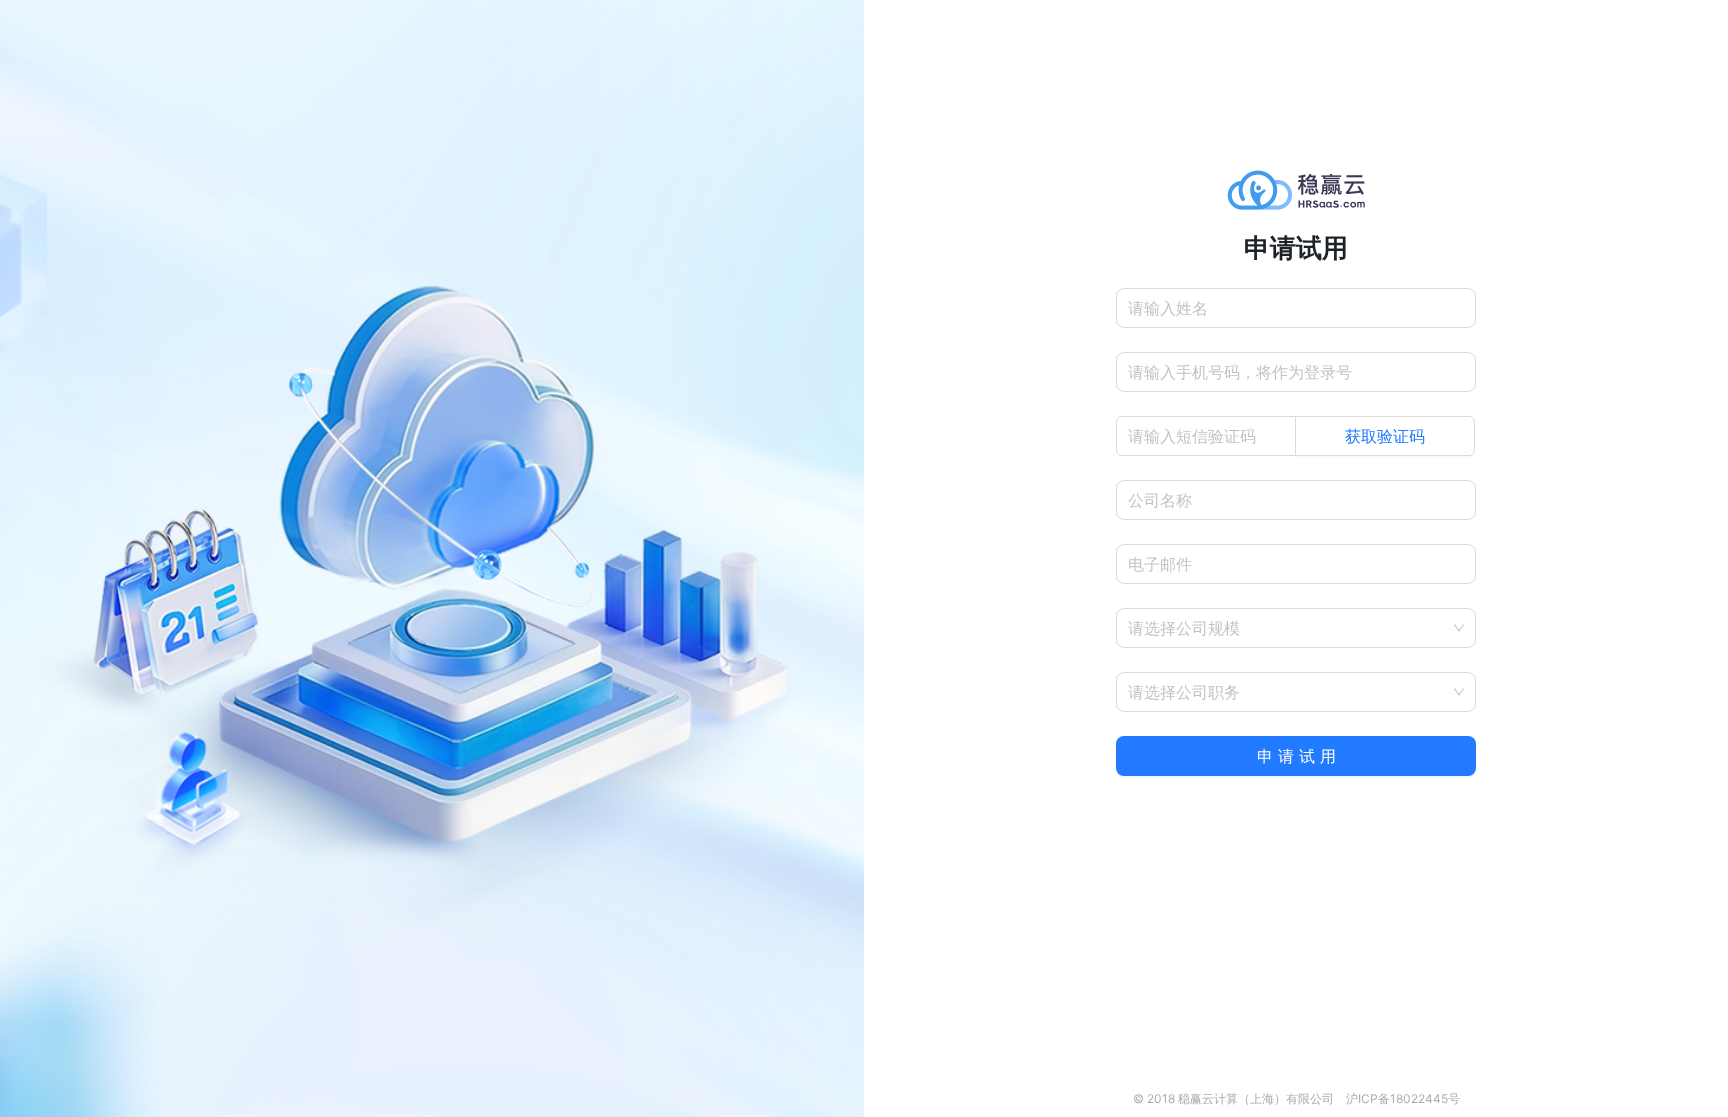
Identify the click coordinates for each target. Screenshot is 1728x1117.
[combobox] (1290, 628)
